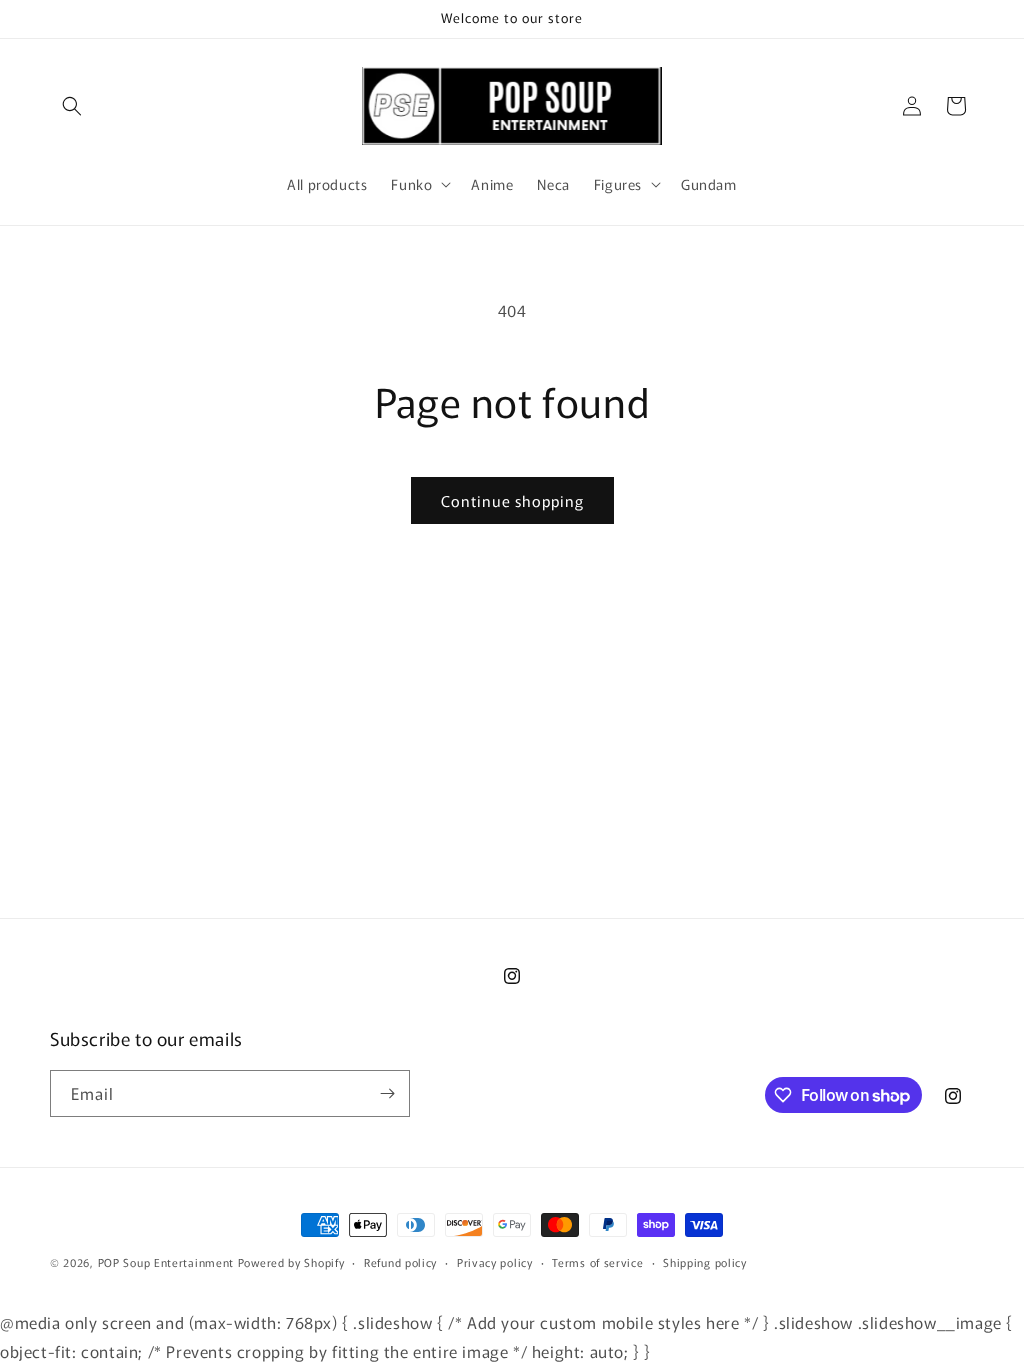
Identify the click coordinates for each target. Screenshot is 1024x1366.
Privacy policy (495, 1262)
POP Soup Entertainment (166, 1262)
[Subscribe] (387, 1093)
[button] (72, 106)
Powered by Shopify (291, 1262)
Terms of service (597, 1262)
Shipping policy (705, 1262)
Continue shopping (512, 500)
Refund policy (400, 1262)
